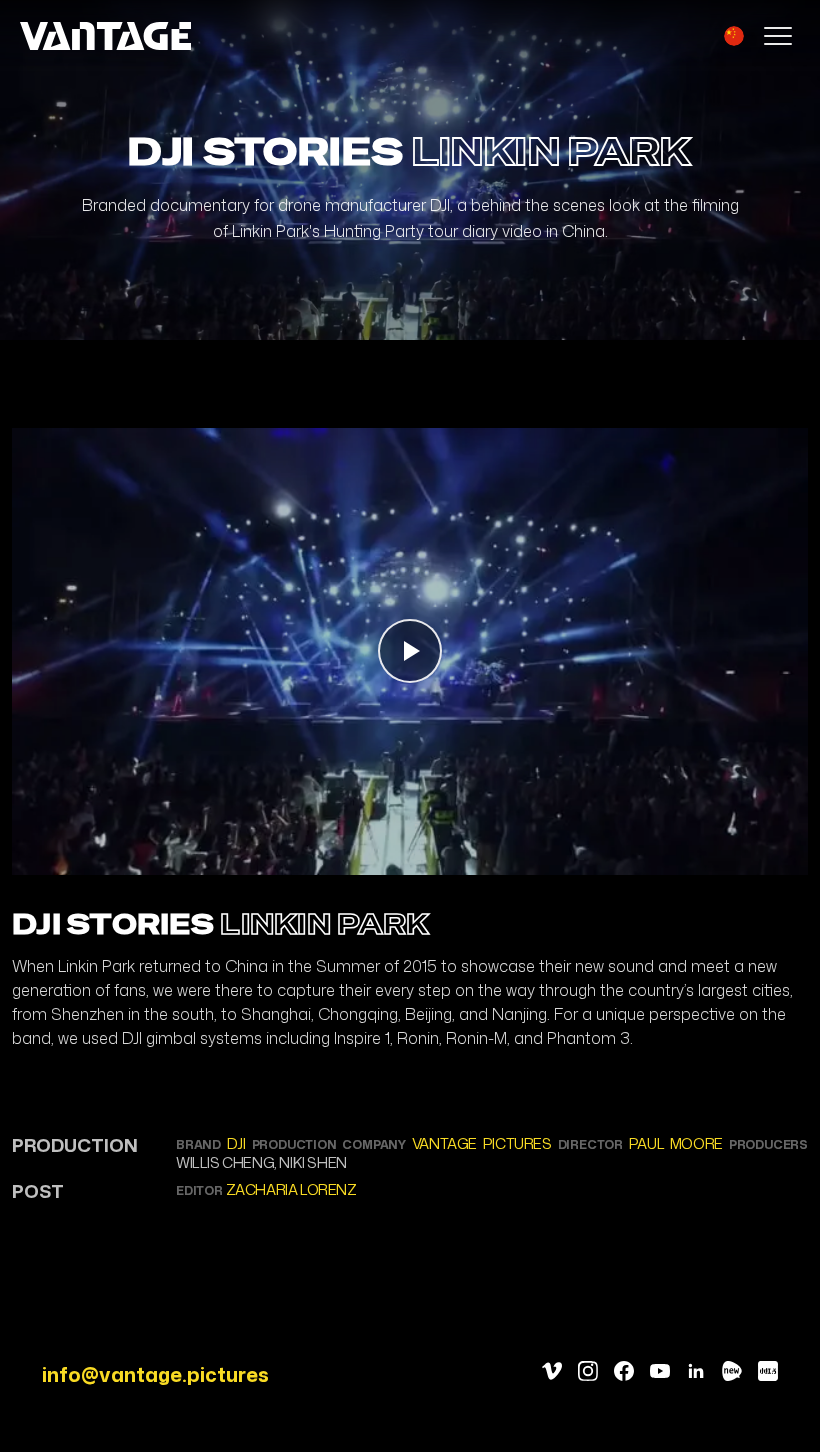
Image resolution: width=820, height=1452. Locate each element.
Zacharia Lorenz (291, 1189)
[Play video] (410, 652)
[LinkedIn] (696, 1371)
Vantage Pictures (482, 1143)
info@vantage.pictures (155, 1374)
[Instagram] (588, 1371)
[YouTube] (660, 1371)
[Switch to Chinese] (734, 36)
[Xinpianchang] (732, 1371)
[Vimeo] (552, 1371)
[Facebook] (624, 1371)
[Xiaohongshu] (768, 1371)
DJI (236, 1143)
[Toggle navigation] (778, 36)
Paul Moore (676, 1143)
